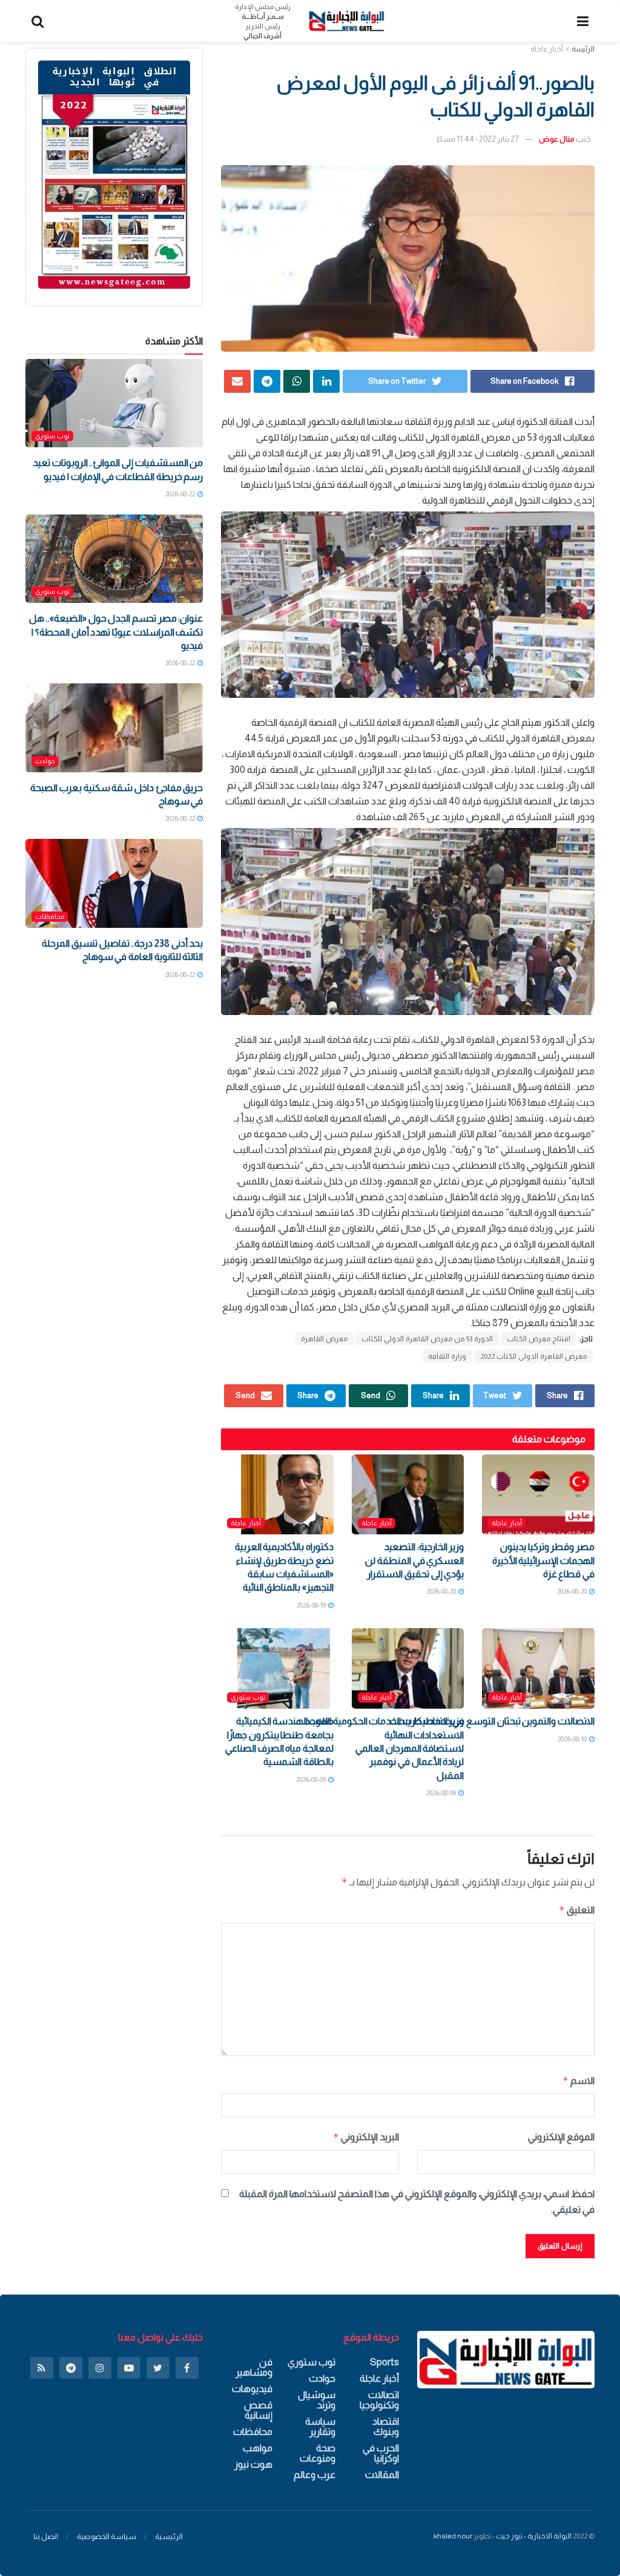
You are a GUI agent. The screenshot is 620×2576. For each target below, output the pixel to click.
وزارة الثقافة (447, 1356)
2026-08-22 (181, 494)
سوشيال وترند (317, 2400)
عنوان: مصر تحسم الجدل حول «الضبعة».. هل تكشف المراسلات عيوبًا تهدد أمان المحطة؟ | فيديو (116, 632)
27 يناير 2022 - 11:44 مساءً (477, 139)
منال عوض (557, 139)
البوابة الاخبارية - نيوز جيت (534, 2536)
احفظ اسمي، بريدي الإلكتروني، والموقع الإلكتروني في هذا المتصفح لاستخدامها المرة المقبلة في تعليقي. (417, 2202)
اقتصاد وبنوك (385, 2426)
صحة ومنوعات (318, 2453)
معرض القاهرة (324, 1339)
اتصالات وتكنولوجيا (379, 2400)
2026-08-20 (572, 1591)
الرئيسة (583, 49)
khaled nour (453, 2536)
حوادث (45, 761)
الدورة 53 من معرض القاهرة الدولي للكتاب (427, 1339)
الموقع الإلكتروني (561, 2137)
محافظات (50, 916)
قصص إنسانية (258, 2410)
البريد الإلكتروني (366, 2137)
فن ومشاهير (254, 2367)
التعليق (577, 1910)
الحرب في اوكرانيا (381, 2453)
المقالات (382, 2475)
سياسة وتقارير (320, 2426)
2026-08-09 (442, 1793)
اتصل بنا (46, 2536)
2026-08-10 (573, 1739)
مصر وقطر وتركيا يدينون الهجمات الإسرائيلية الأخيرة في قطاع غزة (543, 1560)
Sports (384, 2362)
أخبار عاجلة (547, 49)
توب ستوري (248, 1697)
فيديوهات (252, 2389)
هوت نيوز (253, 2464)
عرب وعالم (315, 2475)
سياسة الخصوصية (107, 2536)
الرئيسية (169, 2536)
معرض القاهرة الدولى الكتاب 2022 (533, 1356)
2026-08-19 (312, 1605)
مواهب (258, 2448)
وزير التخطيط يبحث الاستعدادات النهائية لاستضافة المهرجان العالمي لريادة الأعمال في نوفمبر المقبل (410, 1748)
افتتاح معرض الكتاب (539, 1339)
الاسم (579, 2081)
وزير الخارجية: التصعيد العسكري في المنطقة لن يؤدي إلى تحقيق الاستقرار (414, 1560)
